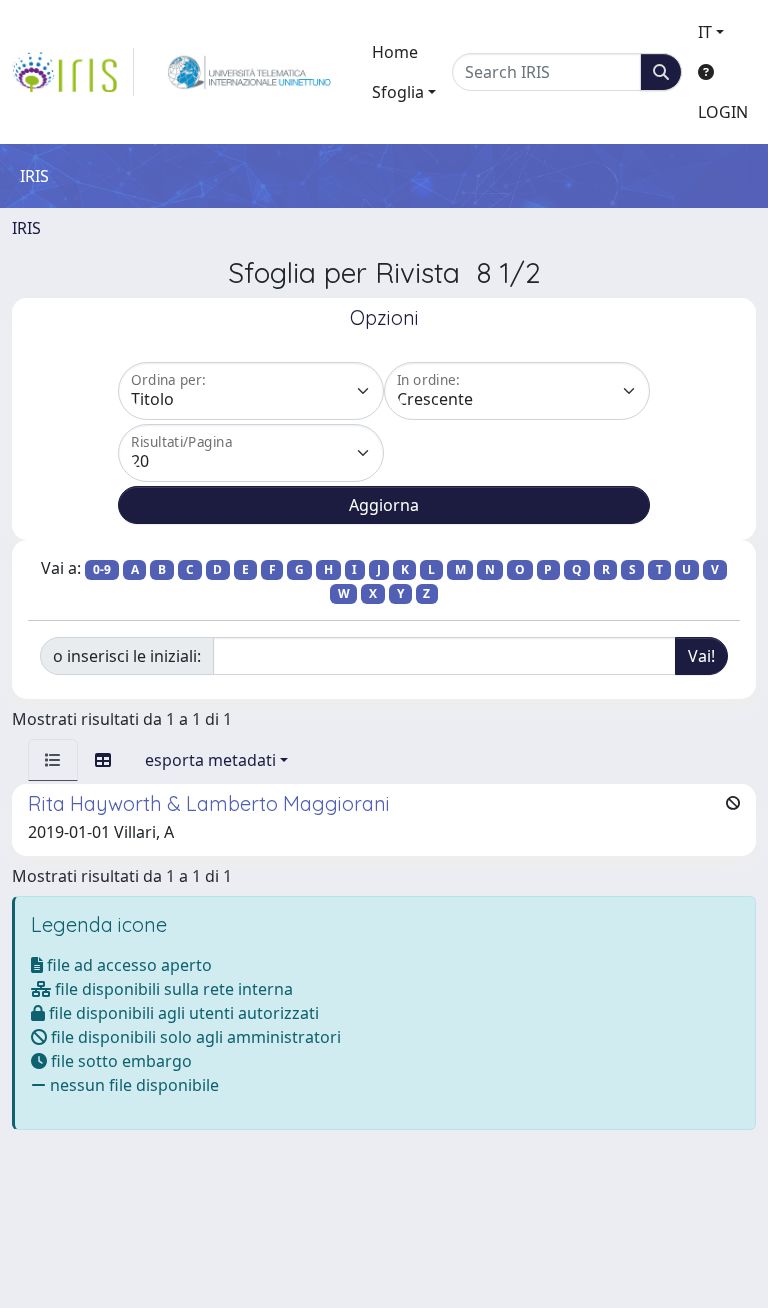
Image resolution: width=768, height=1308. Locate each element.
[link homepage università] (249, 72)
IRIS (26, 228)
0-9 (102, 569)
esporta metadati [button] (210, 760)
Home (395, 52)
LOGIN (723, 112)
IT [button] (705, 32)
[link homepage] (73, 72)
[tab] (53, 760)
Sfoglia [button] (398, 92)
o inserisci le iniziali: (127, 656)
